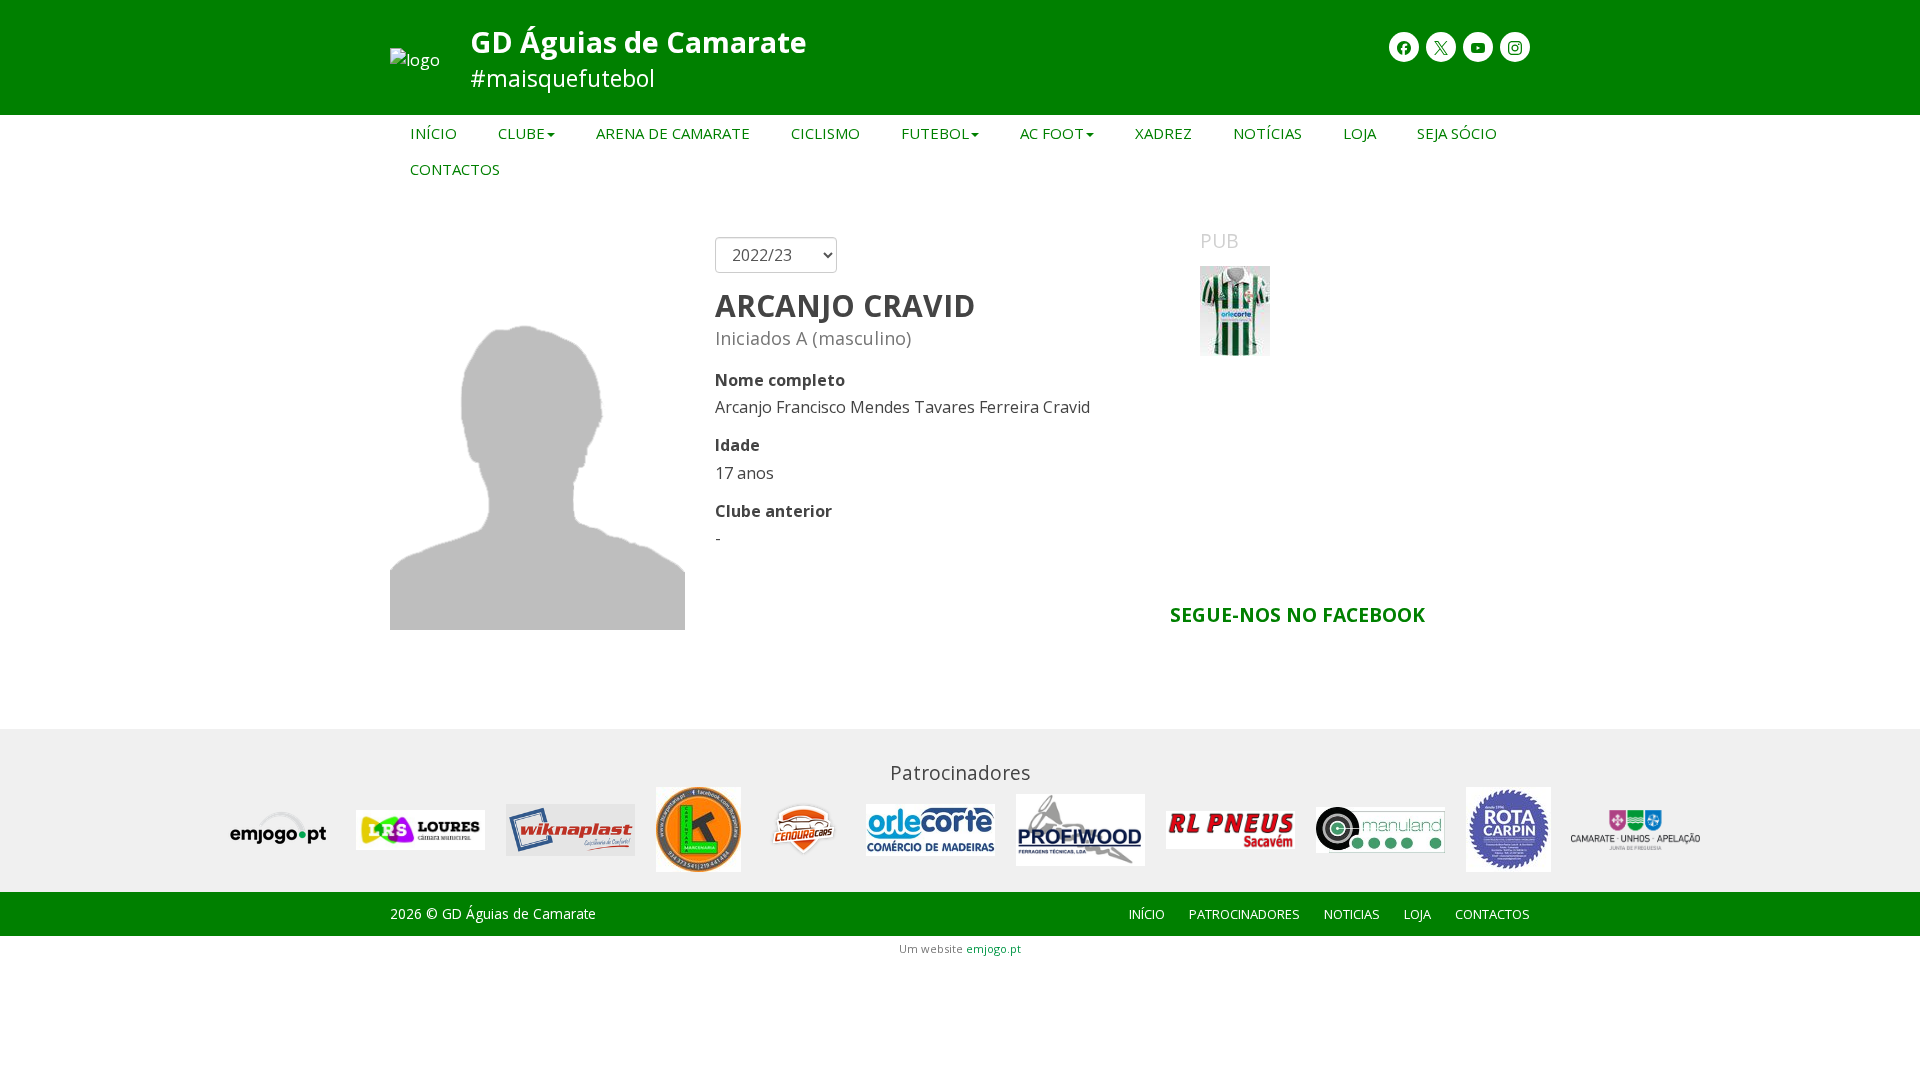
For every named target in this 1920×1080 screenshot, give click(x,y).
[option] (1350, 416)
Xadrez (1163, 133)
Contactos (455, 169)
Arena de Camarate (673, 133)
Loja (1359, 133)
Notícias (1267, 133)
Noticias (1352, 914)
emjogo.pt (993, 948)
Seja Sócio (1457, 133)
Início (433, 133)
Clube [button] (521, 133)
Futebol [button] (935, 133)
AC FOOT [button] (1052, 133)
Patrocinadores (1244, 914)
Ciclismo (825, 133)
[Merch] (1350, 416)
